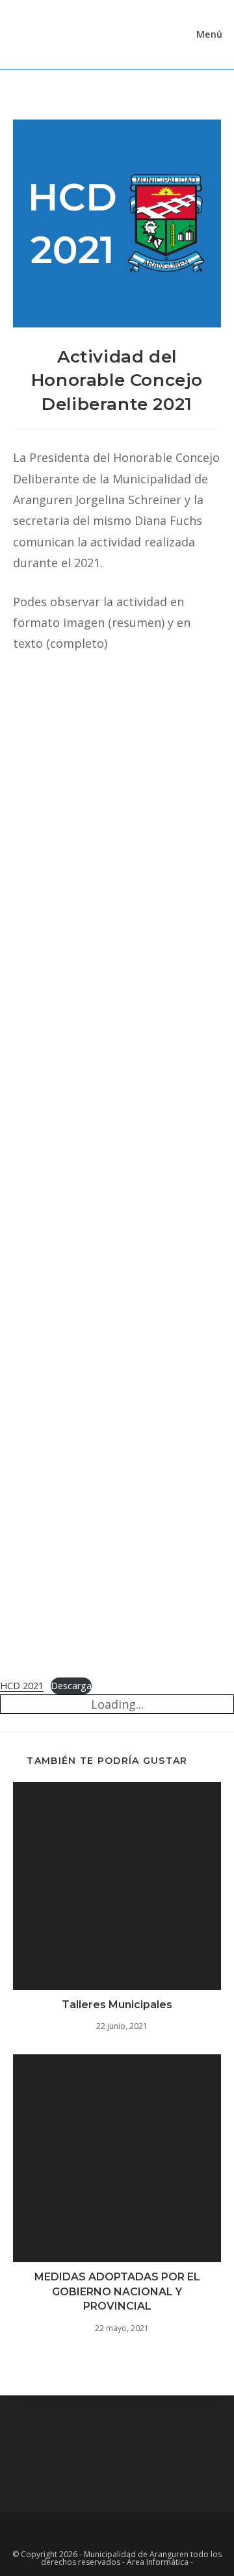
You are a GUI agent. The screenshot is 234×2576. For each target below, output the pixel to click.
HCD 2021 (22, 1686)
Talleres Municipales (117, 2005)
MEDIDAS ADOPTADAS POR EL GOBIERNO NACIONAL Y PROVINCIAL (117, 2291)
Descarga (71, 1686)
